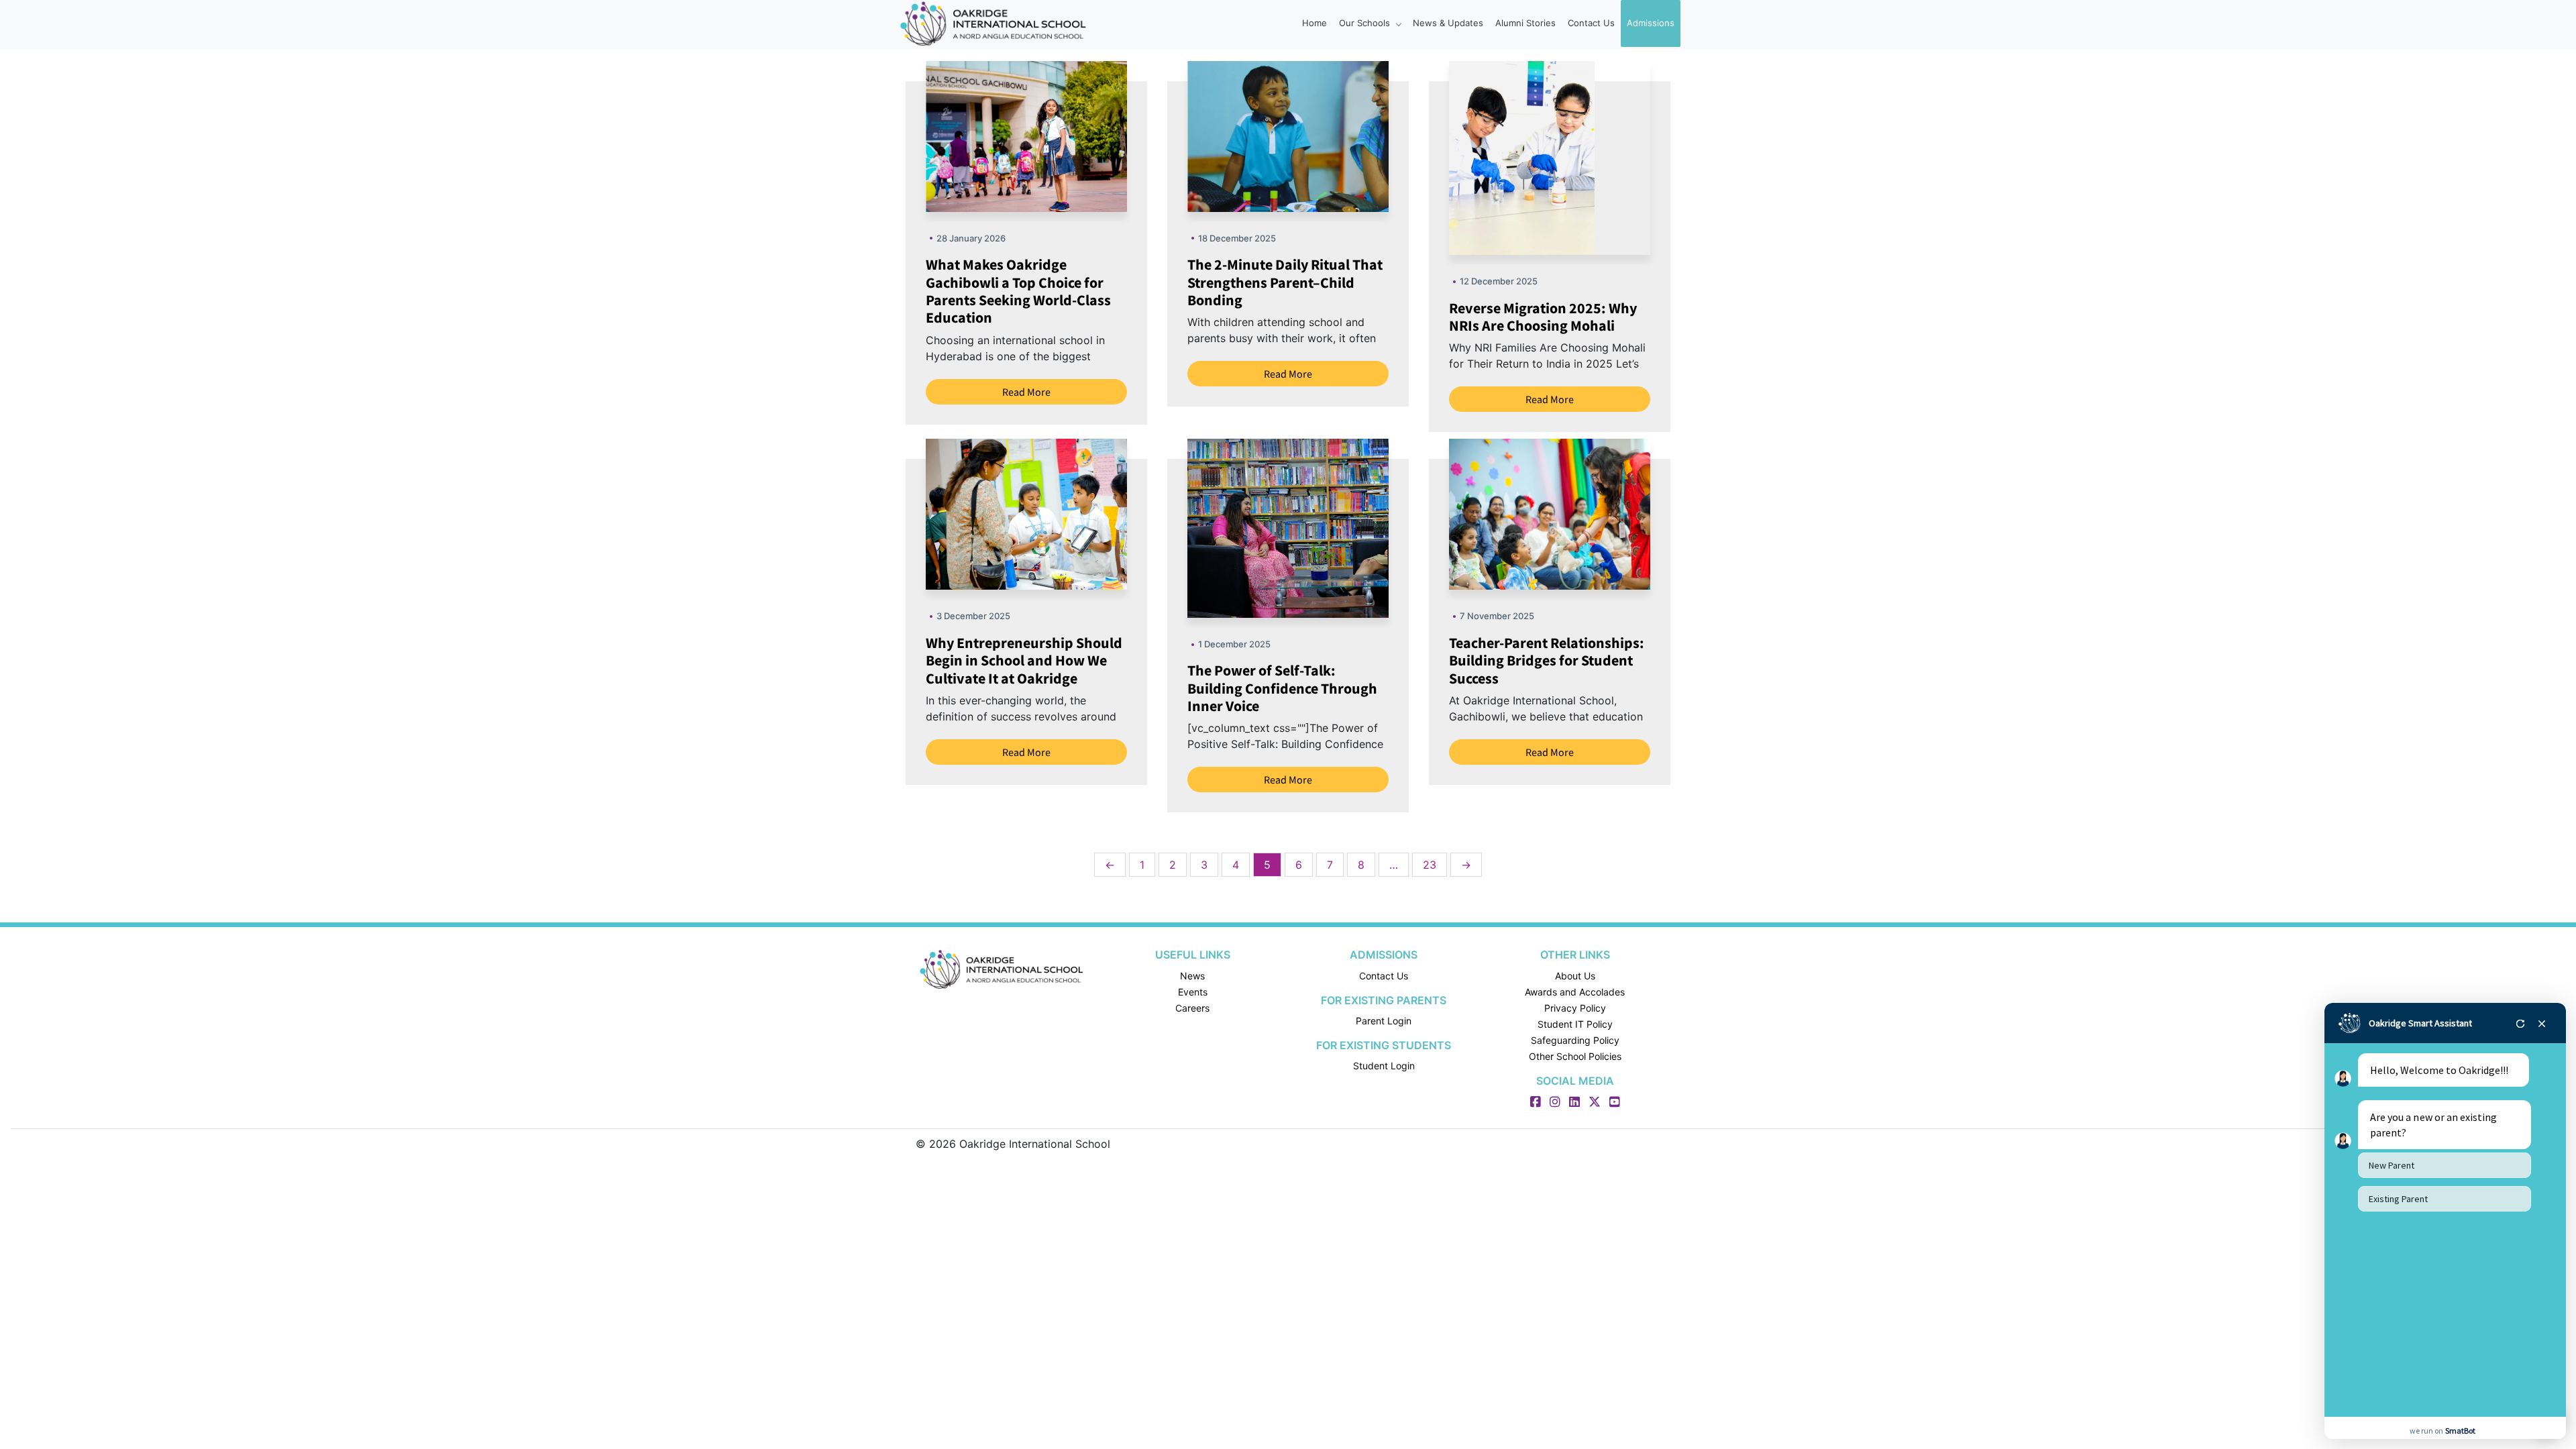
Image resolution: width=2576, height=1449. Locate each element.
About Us (1575, 976)
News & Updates (1448, 23)
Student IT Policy (1575, 1024)
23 (1430, 865)
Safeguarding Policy (1575, 1040)
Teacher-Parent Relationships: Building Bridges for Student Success (1547, 660)
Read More (1026, 392)
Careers (1192, 1008)
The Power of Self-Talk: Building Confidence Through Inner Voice (1282, 688)
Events (1193, 992)
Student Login (1384, 1066)
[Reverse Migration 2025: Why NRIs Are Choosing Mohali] (1522, 157)
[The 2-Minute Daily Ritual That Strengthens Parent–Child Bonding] (1322, 136)
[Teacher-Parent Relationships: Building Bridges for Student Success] (1583, 513)
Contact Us (1591, 23)
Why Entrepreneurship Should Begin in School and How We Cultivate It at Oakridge (1024, 660)
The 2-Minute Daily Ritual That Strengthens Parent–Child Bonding (1285, 282)
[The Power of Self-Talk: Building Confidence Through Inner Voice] (1322, 527)
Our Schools (1366, 23)
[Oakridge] (1001, 969)
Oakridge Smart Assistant (2420, 1023)
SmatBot (2460, 1431)
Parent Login (1384, 1021)
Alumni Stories (1525, 23)
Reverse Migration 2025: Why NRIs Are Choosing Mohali (1543, 317)
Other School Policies (1575, 1056)
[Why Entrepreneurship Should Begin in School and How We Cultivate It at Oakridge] (1060, 513)
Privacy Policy (1575, 1008)
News (1192, 976)
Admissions (1651, 23)
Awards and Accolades (1575, 992)
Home (1314, 23)
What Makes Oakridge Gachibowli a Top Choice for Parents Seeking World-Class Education (1018, 291)
